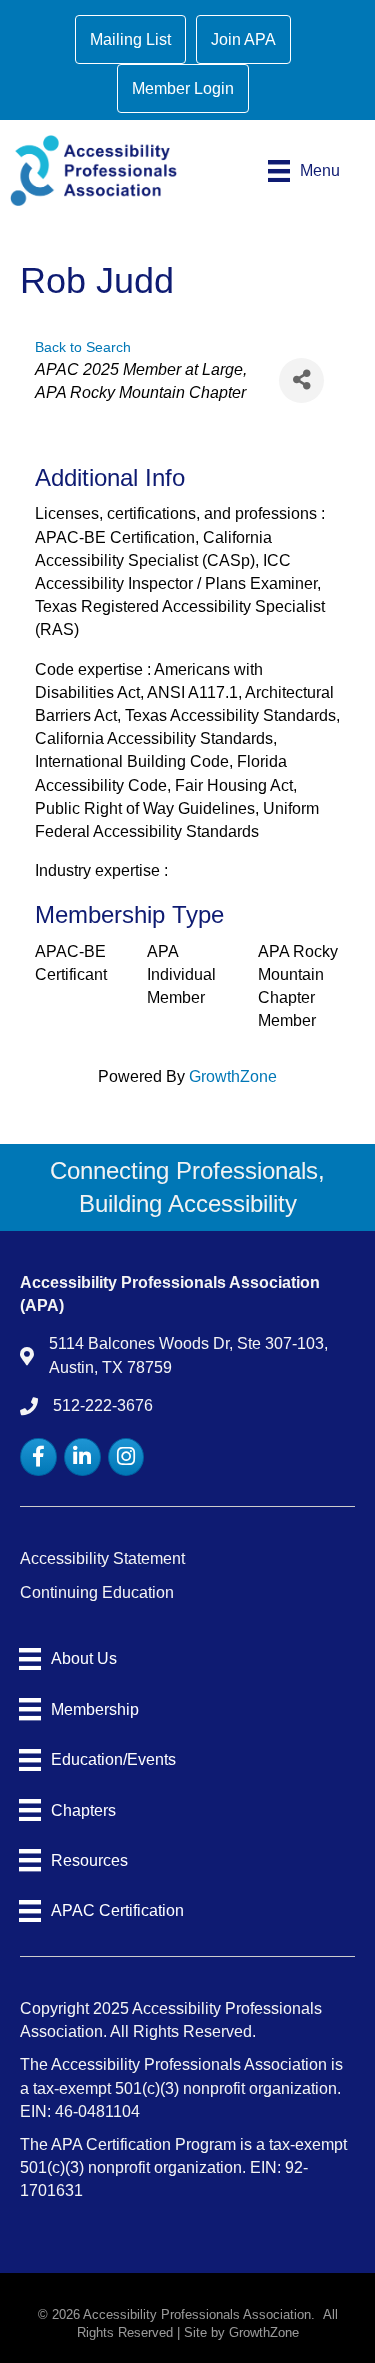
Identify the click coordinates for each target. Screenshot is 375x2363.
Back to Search (83, 347)
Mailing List (130, 39)
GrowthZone (233, 1076)
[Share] (301, 380)
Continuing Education (97, 1592)
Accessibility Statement (102, 1558)
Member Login (183, 88)
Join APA (243, 39)
